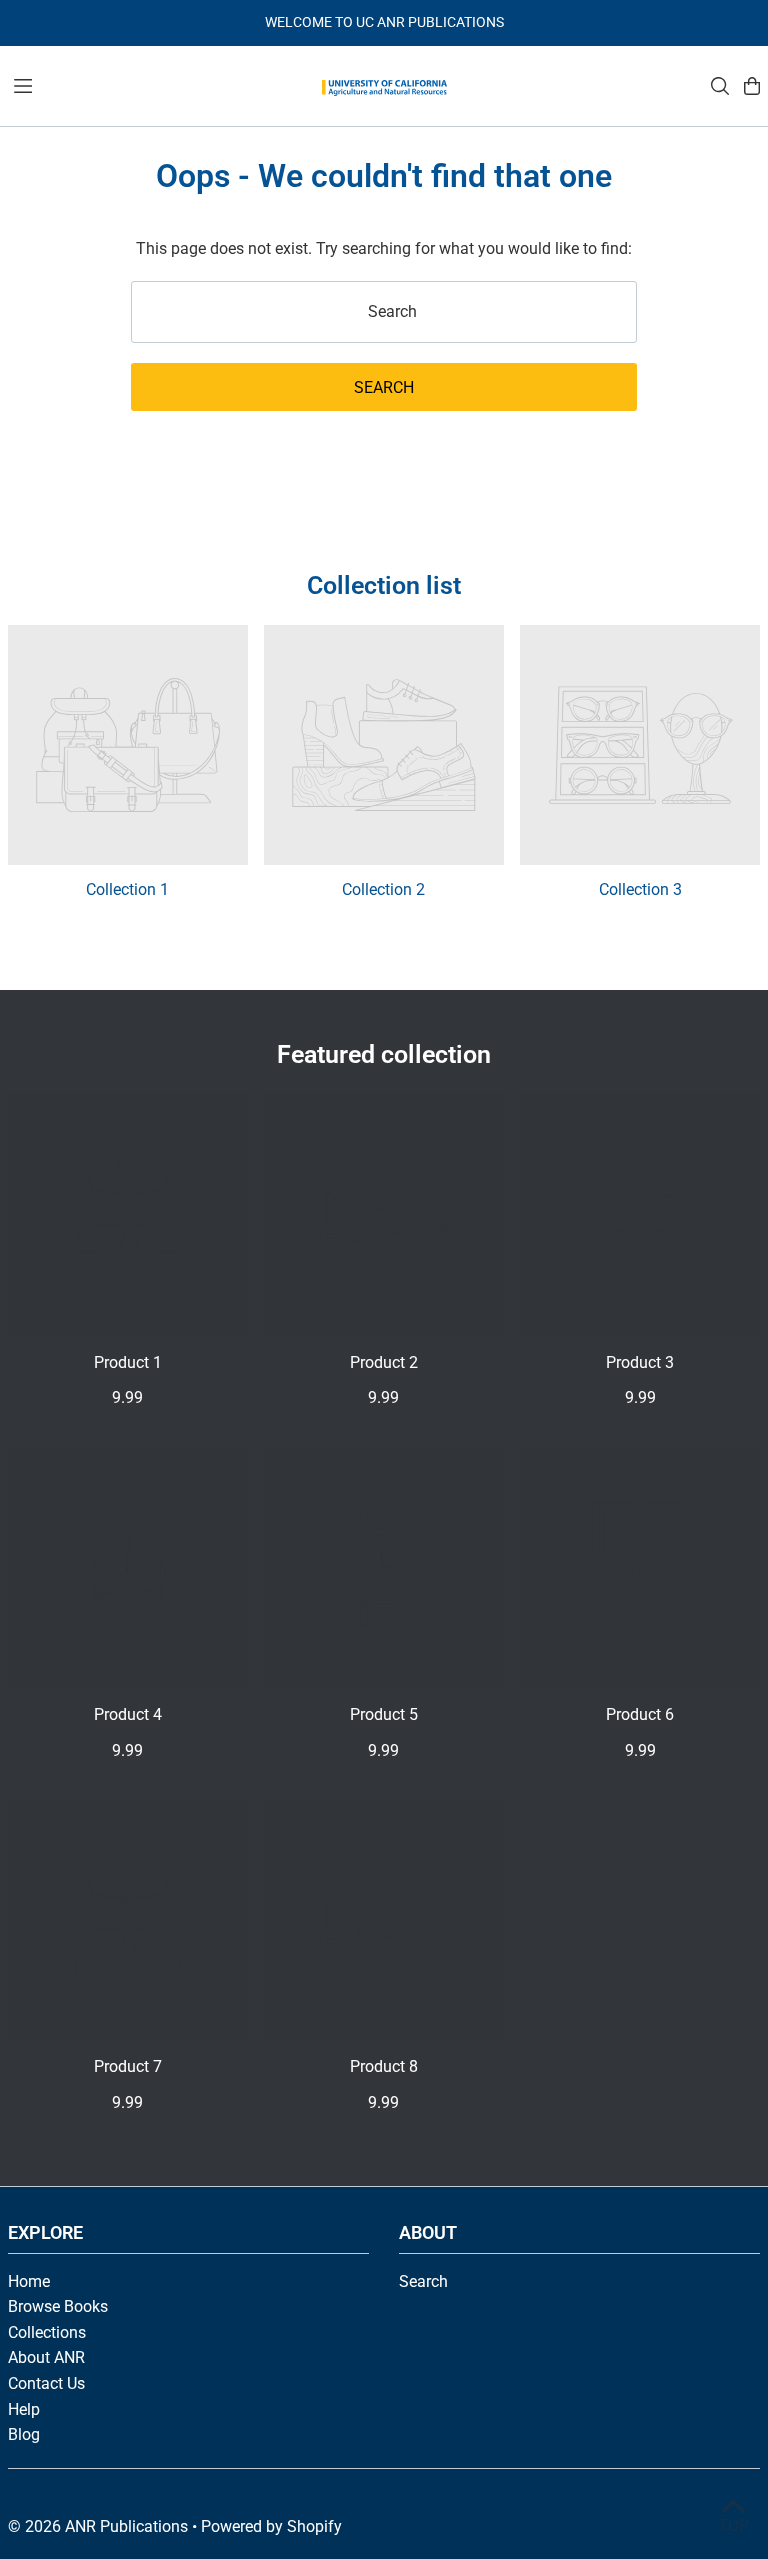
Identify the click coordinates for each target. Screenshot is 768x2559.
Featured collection (384, 1054)
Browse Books (58, 2306)
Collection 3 (640, 889)
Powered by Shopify (271, 2526)
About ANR (46, 2357)
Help (24, 2409)
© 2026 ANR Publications (98, 2526)
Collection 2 (383, 889)
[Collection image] (128, 745)
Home (29, 2281)
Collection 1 (127, 889)
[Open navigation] (157, 85)
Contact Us (46, 2383)
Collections (47, 2332)
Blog (24, 2434)
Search (423, 2281)
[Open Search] (720, 86)
